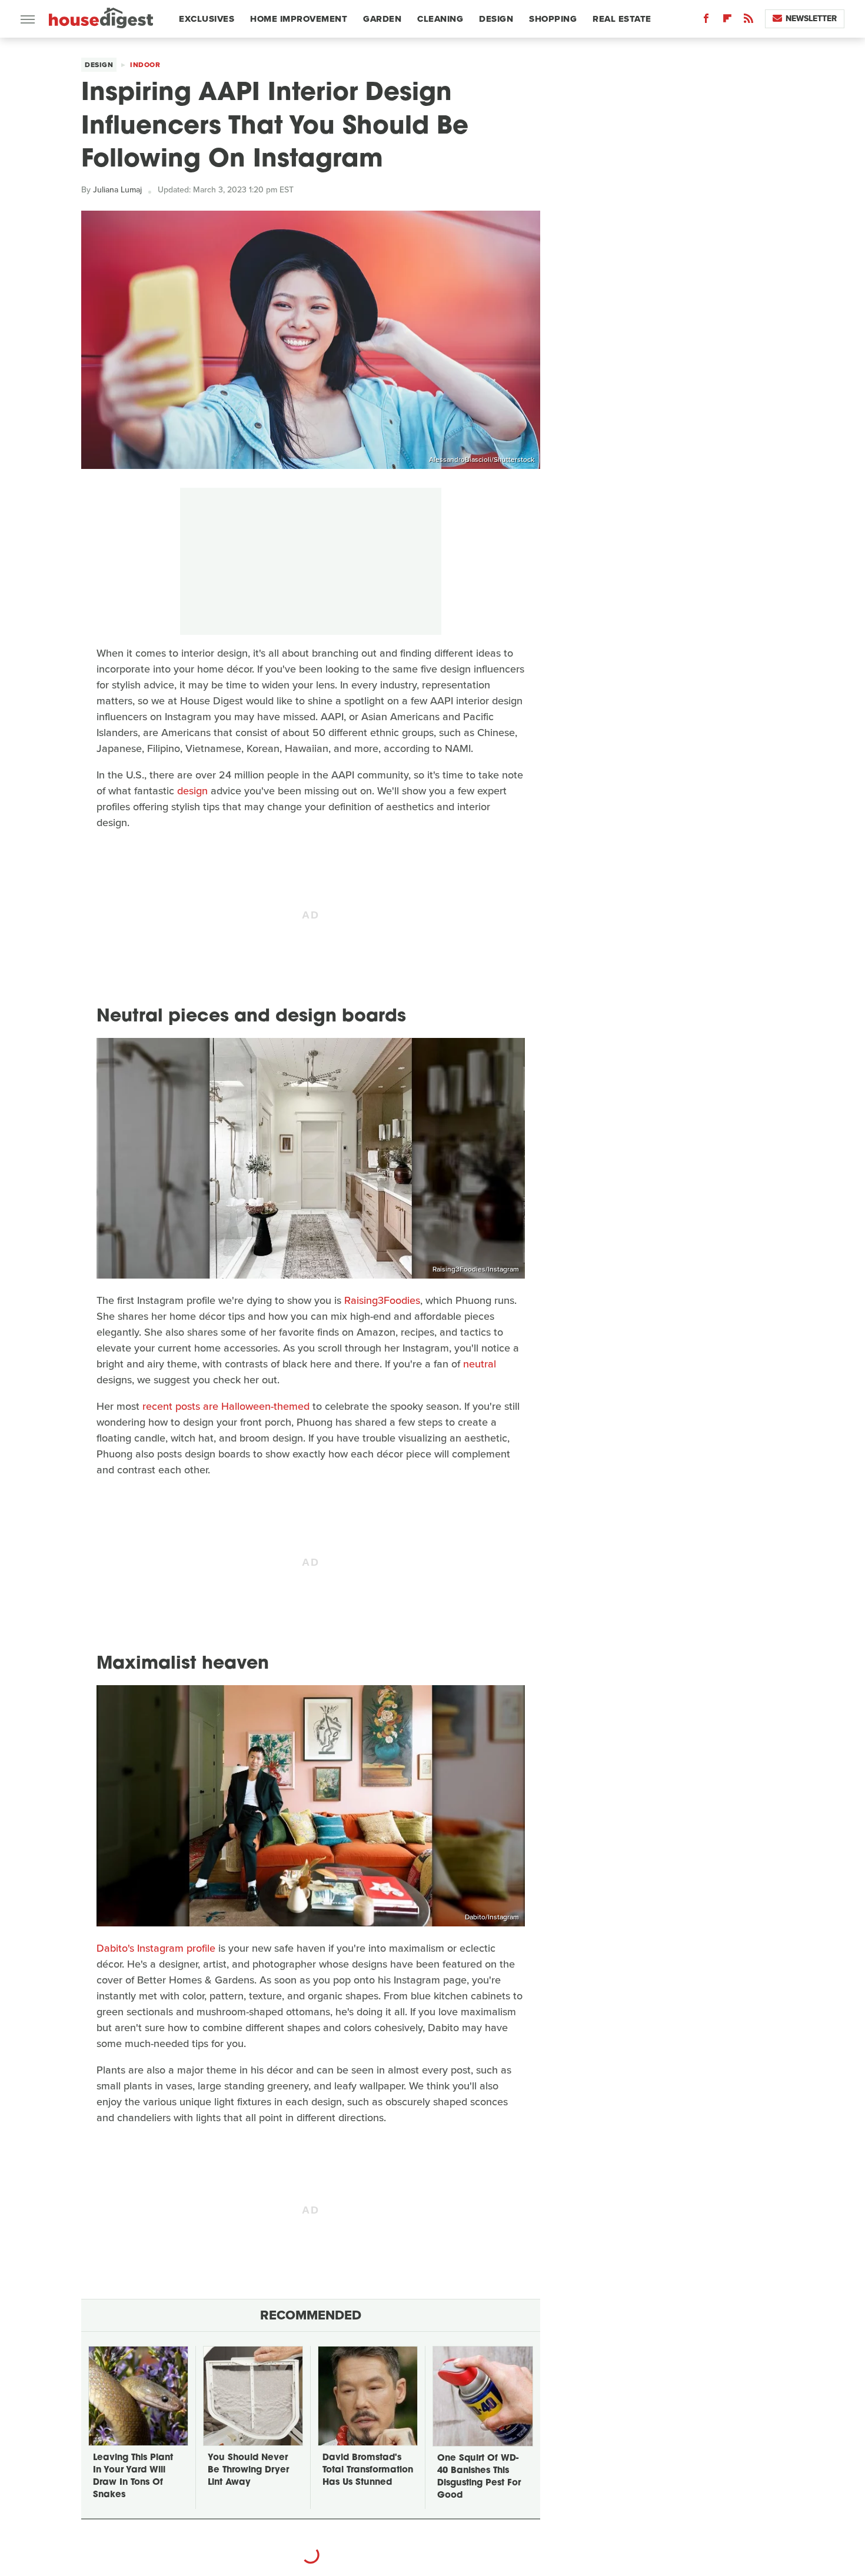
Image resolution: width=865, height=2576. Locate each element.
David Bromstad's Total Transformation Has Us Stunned (368, 2470)
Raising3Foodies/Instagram (476, 1269)
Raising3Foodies (382, 1300)
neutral (480, 1364)
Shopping (553, 19)
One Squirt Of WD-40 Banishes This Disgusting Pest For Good (479, 2477)
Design (496, 19)
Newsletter (811, 19)
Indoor (145, 65)
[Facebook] (706, 21)
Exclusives (207, 19)
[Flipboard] (727, 21)
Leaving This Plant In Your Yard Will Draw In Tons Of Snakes (133, 2477)
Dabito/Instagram (492, 1917)
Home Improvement (299, 19)
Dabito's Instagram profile (156, 1948)
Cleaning (440, 19)
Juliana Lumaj (117, 190)
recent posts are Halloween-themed (226, 1406)
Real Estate (622, 19)
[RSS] (748, 21)
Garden (382, 19)
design (192, 791)
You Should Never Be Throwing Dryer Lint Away (248, 2470)
